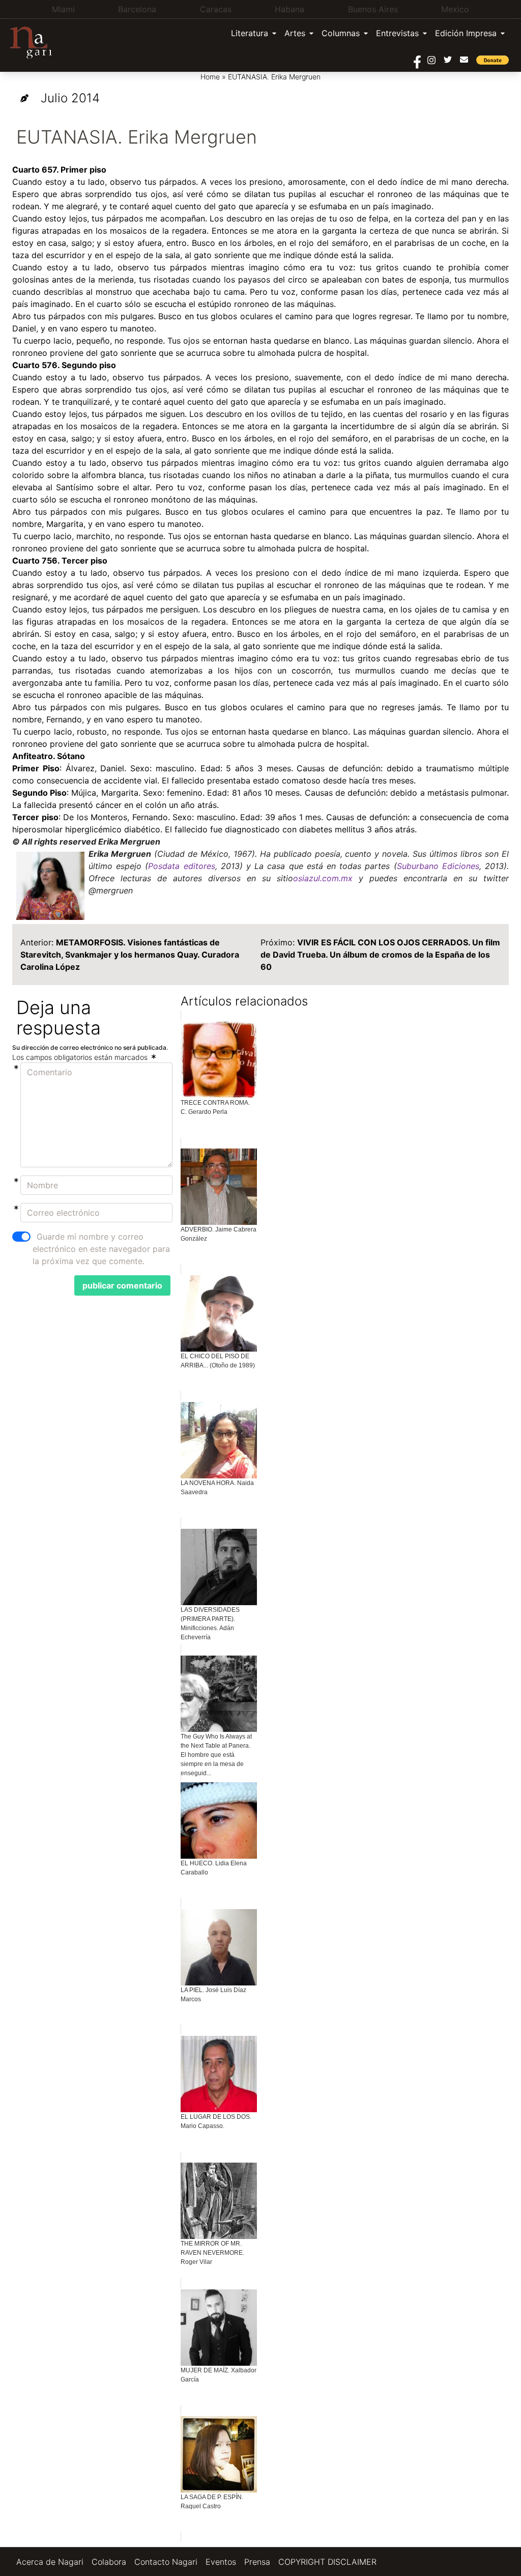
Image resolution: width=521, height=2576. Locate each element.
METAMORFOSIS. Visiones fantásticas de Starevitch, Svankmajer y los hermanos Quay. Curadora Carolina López (130, 955)
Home (210, 77)
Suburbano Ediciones (438, 866)
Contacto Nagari (166, 2562)
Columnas (341, 33)
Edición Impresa (466, 33)
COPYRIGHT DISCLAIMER (327, 2562)
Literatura (250, 33)
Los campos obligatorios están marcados (81, 1057)
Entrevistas (397, 33)
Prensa (257, 2562)
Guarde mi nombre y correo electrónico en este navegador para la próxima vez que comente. (101, 1249)
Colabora (109, 2562)
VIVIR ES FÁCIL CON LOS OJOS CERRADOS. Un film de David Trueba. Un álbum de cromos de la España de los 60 (380, 955)
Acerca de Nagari (50, 2562)
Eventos (221, 2562)
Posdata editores (181, 866)
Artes (295, 33)
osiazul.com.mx (323, 878)
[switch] (21, 1237)
